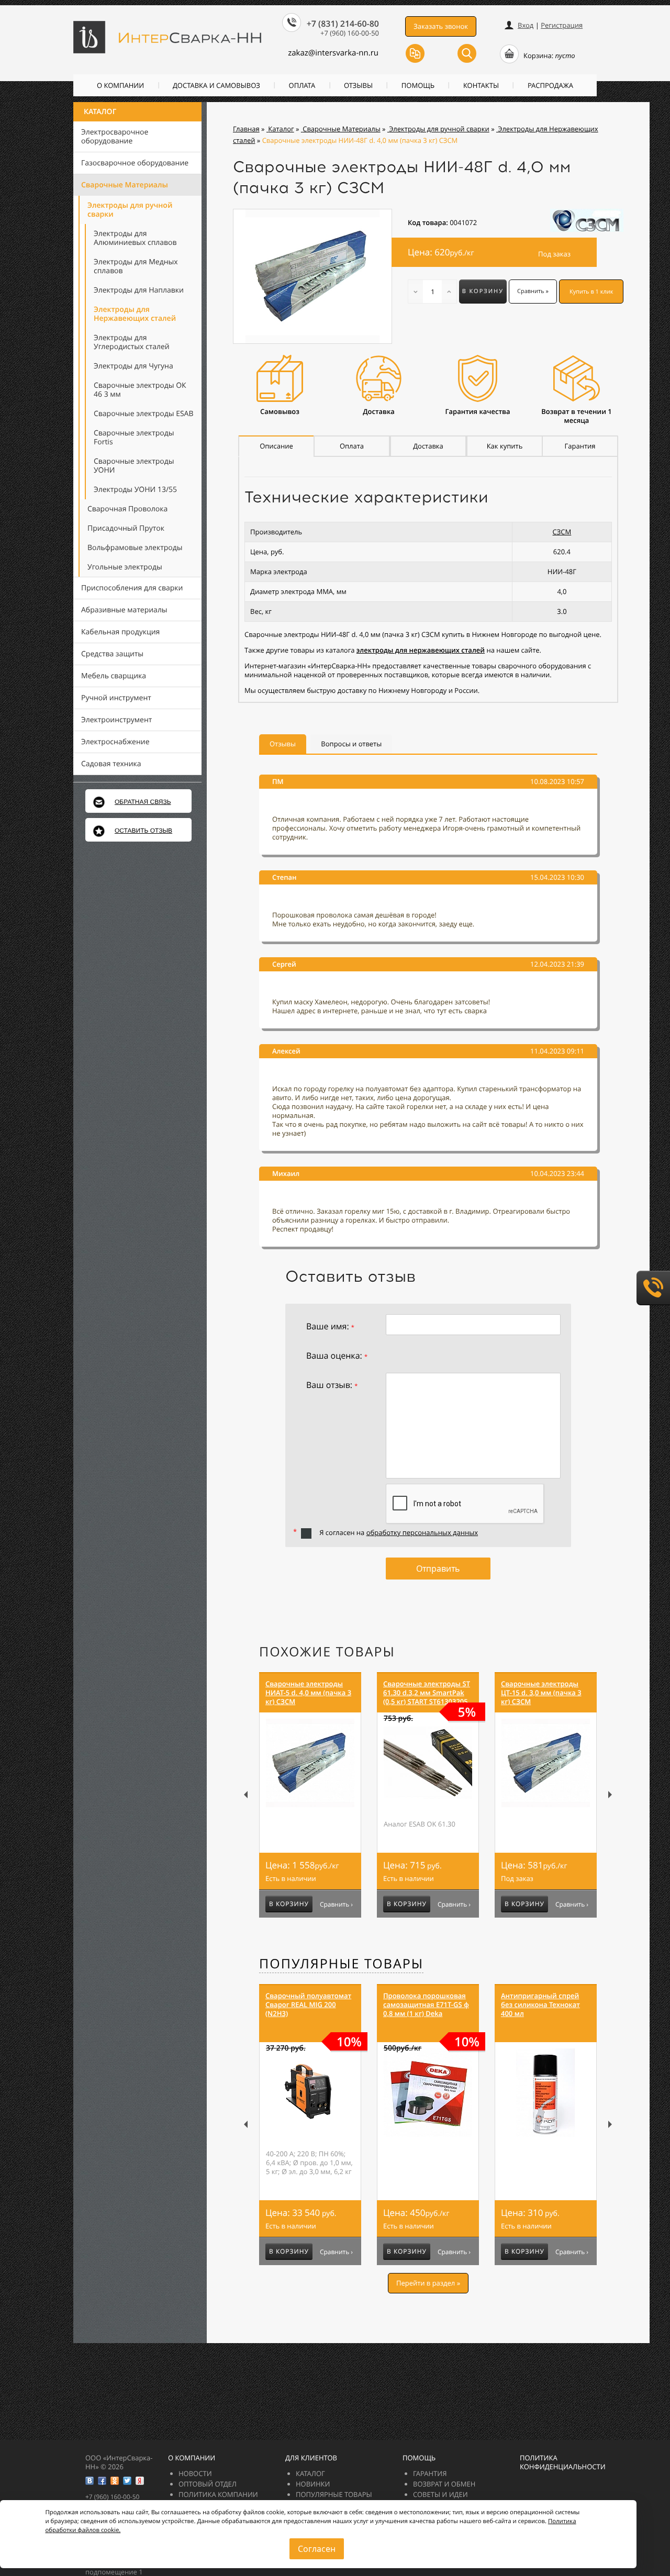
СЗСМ (562, 532)
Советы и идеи (440, 2494)
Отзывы (358, 85)
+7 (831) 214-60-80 (343, 24)
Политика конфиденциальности (563, 2462)
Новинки (313, 2484)
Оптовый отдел (208, 2484)
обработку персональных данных (422, 1532)
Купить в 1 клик (591, 292)
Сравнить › (336, 1905)
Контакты (481, 85)
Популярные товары (341, 1964)
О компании (120, 85)
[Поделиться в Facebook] (102, 2481)
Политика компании (218, 2494)
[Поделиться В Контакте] (90, 2481)
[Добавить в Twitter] (127, 2481)
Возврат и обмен (444, 2484)
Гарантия (430, 2473)
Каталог (100, 112)
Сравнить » (533, 291)
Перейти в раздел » (428, 2283)
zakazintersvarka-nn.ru (333, 53)
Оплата (302, 85)
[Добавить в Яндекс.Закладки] (140, 2481)
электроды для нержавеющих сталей (421, 650)
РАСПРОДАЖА (550, 85)
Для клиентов (311, 2458)
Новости (195, 2473)
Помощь (418, 85)
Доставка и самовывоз (216, 85)
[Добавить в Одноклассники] (115, 2481)
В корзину (483, 291)
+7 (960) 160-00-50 (350, 33)
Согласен (317, 2549)
